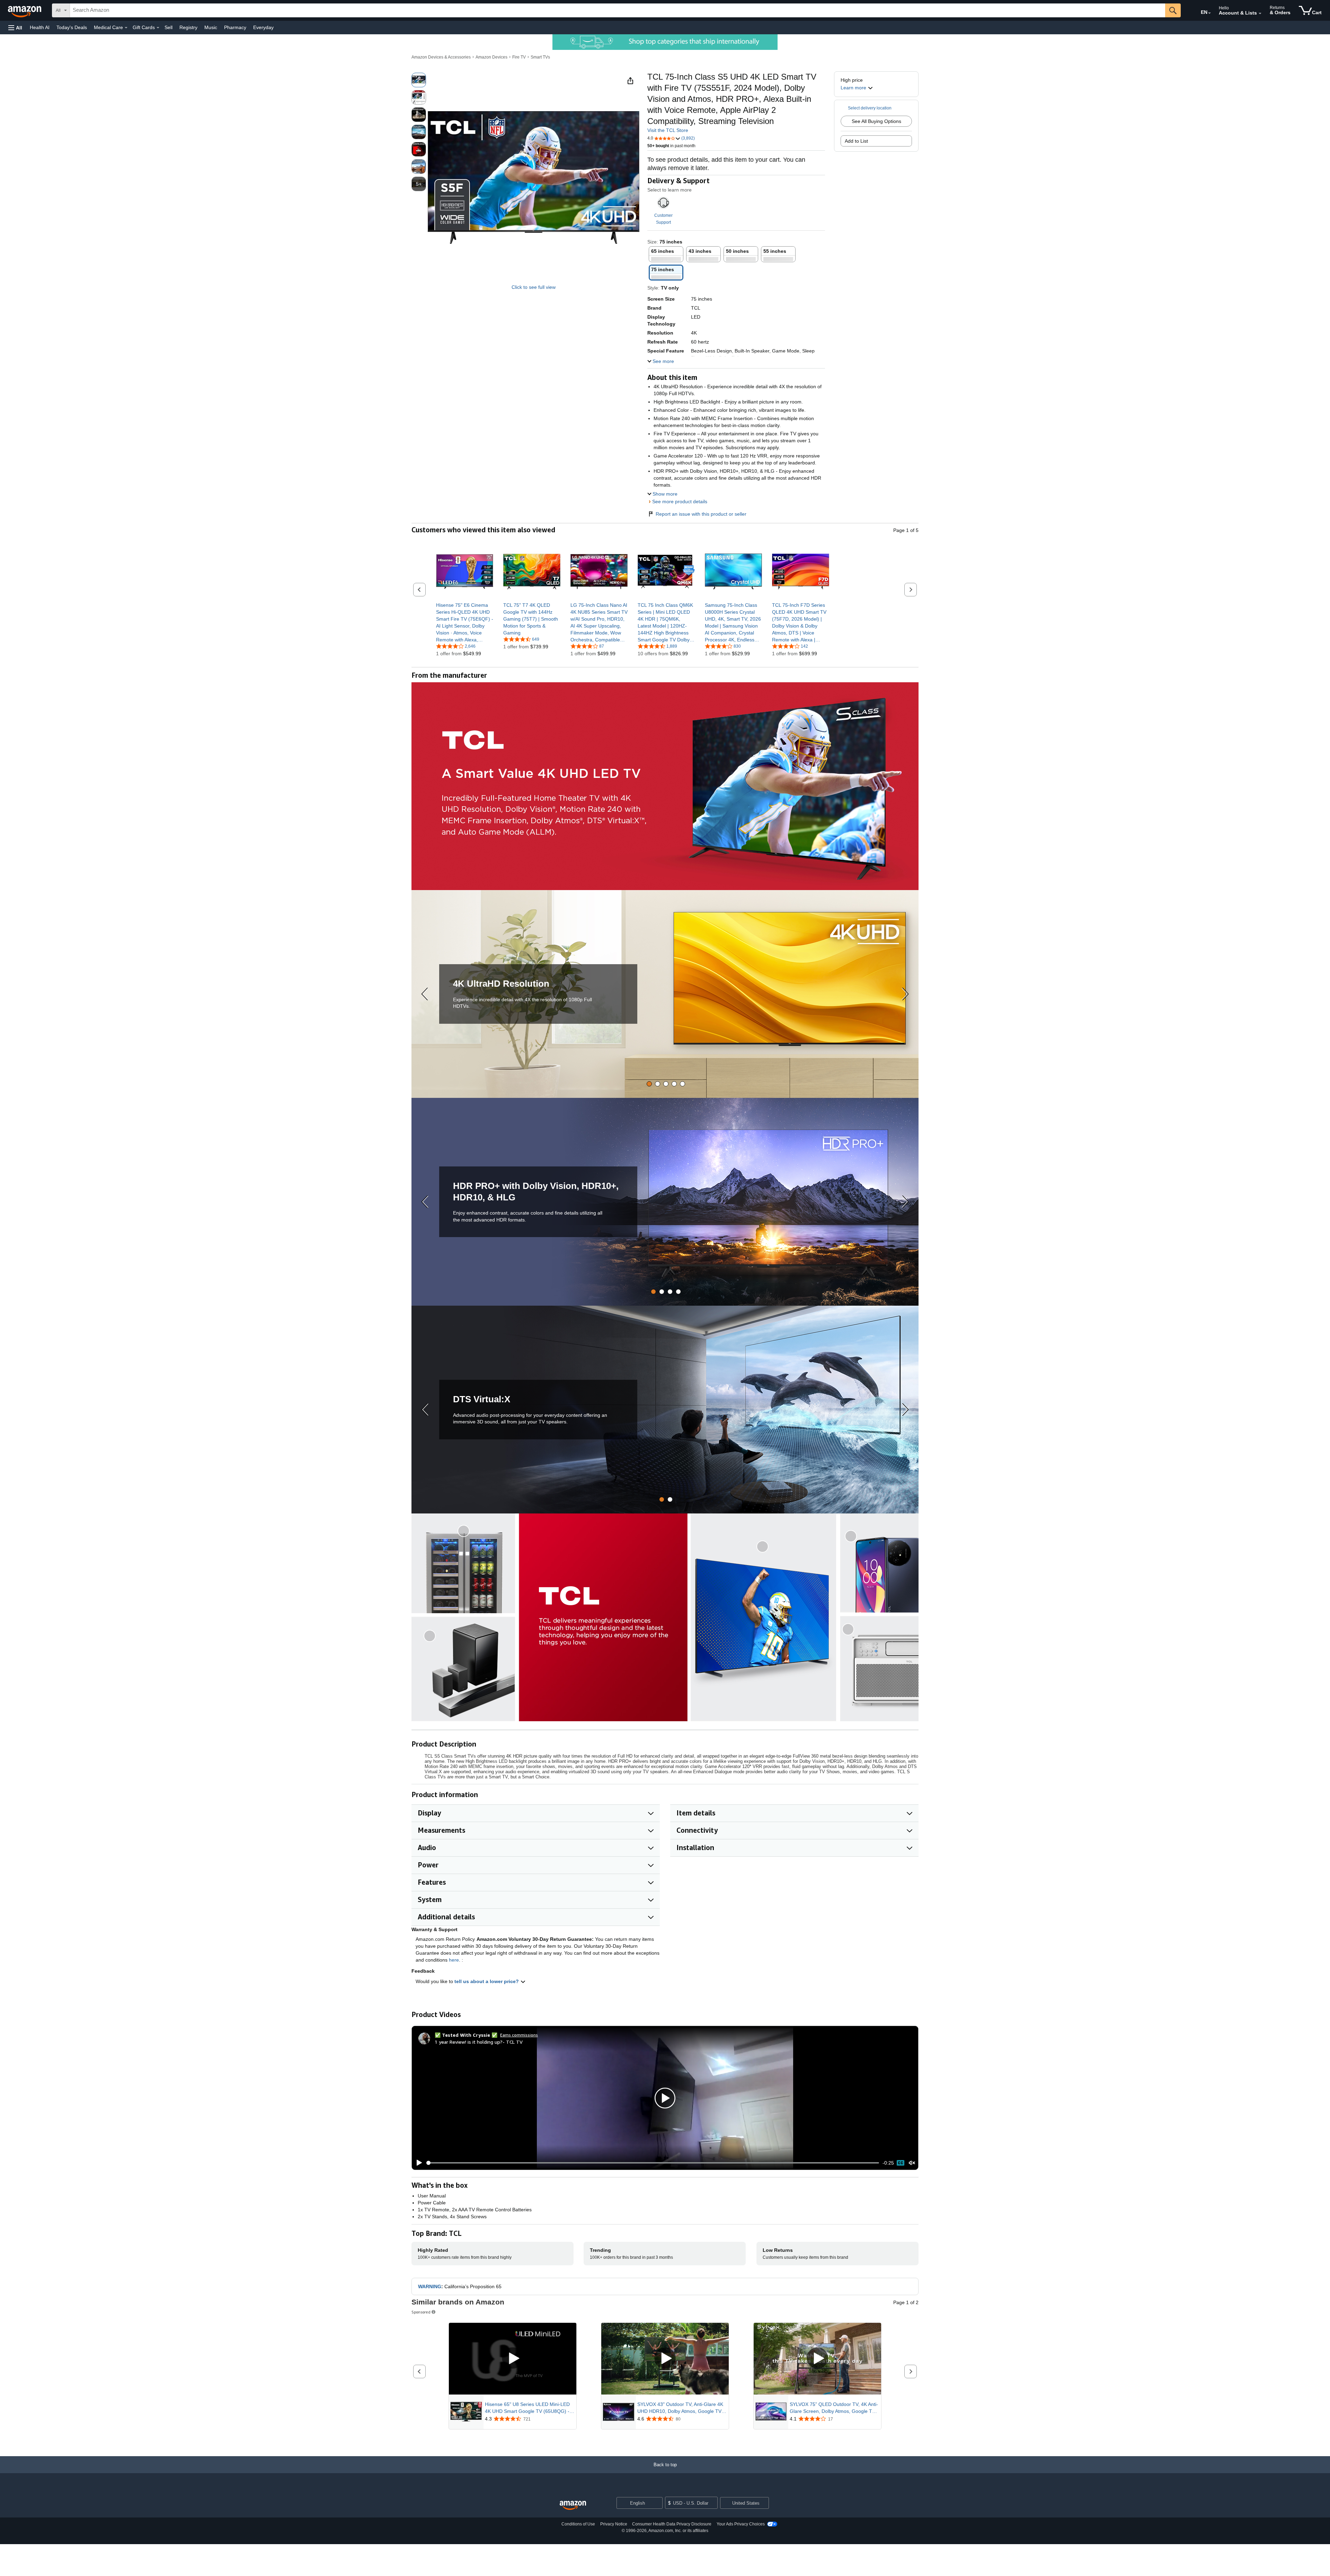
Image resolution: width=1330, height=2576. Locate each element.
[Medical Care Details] (126, 28)
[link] (465, 622)
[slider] (653, 2163)
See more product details (680, 501)
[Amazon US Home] (573, 2506)
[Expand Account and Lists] (1260, 14)
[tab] (649, 1084)
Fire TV (519, 57)
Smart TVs (540, 57)
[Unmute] (912, 2163)
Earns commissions (519, 2035)
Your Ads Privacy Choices (741, 2524)
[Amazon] (25, 10)
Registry (188, 27)
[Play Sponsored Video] (513, 2359)
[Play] (417, 2163)
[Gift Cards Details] (158, 28)
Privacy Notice (614, 2524)
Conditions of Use (578, 2524)
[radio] (419, 80)
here (454, 1960)
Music (211, 27)
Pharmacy (235, 27)
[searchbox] (618, 10)
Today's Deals (72, 27)
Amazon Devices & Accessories (441, 57)
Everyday (263, 27)
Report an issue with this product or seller (701, 514)
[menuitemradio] (901, 2163)
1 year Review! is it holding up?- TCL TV (479, 2042)
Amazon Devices (491, 57)
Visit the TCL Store (668, 130)
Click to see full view (534, 287)
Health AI (40, 27)
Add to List (856, 141)
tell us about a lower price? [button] (487, 1981)
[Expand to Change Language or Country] (1209, 13)
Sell (169, 27)
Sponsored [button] (421, 2312)
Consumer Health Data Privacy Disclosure (672, 2524)
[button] (15, 28)
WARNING (430, 2286)
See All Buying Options (876, 121)
